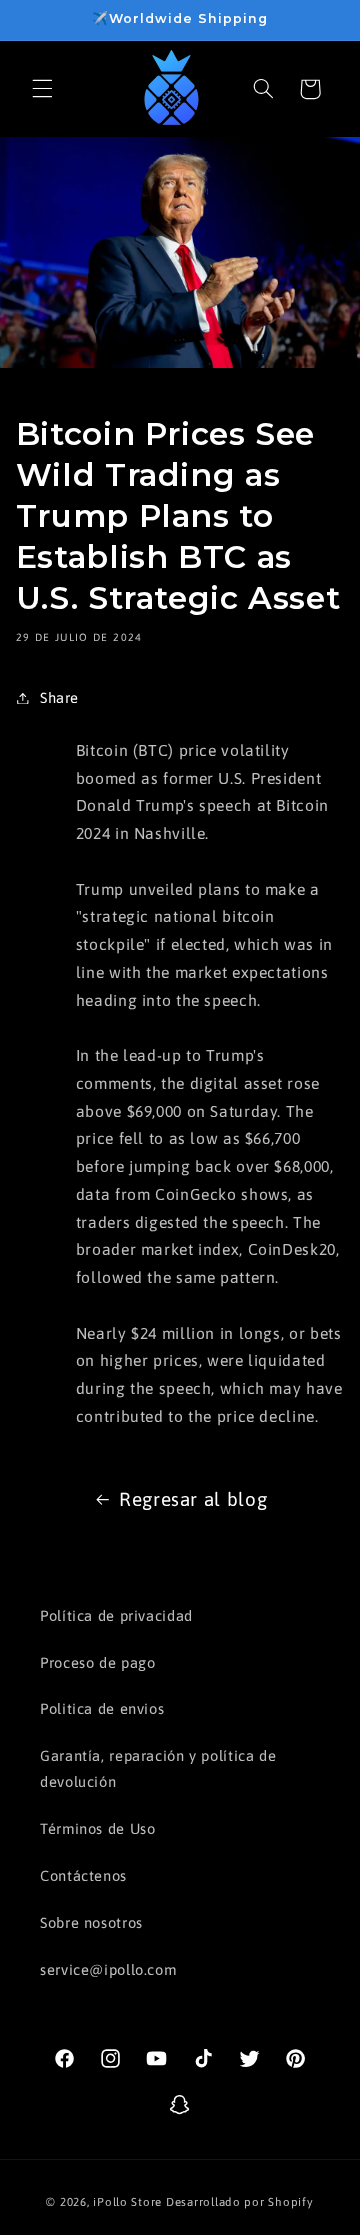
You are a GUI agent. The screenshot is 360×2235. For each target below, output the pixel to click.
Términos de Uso (97, 1828)
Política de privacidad (116, 1615)
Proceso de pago (97, 1662)
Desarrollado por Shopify (240, 2201)
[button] (42, 89)
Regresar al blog (193, 1499)
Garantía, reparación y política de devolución (158, 1768)
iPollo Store (127, 2201)
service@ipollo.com (108, 1969)
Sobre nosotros (91, 1922)
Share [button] (59, 697)
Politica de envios (102, 1708)
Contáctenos (83, 1875)
